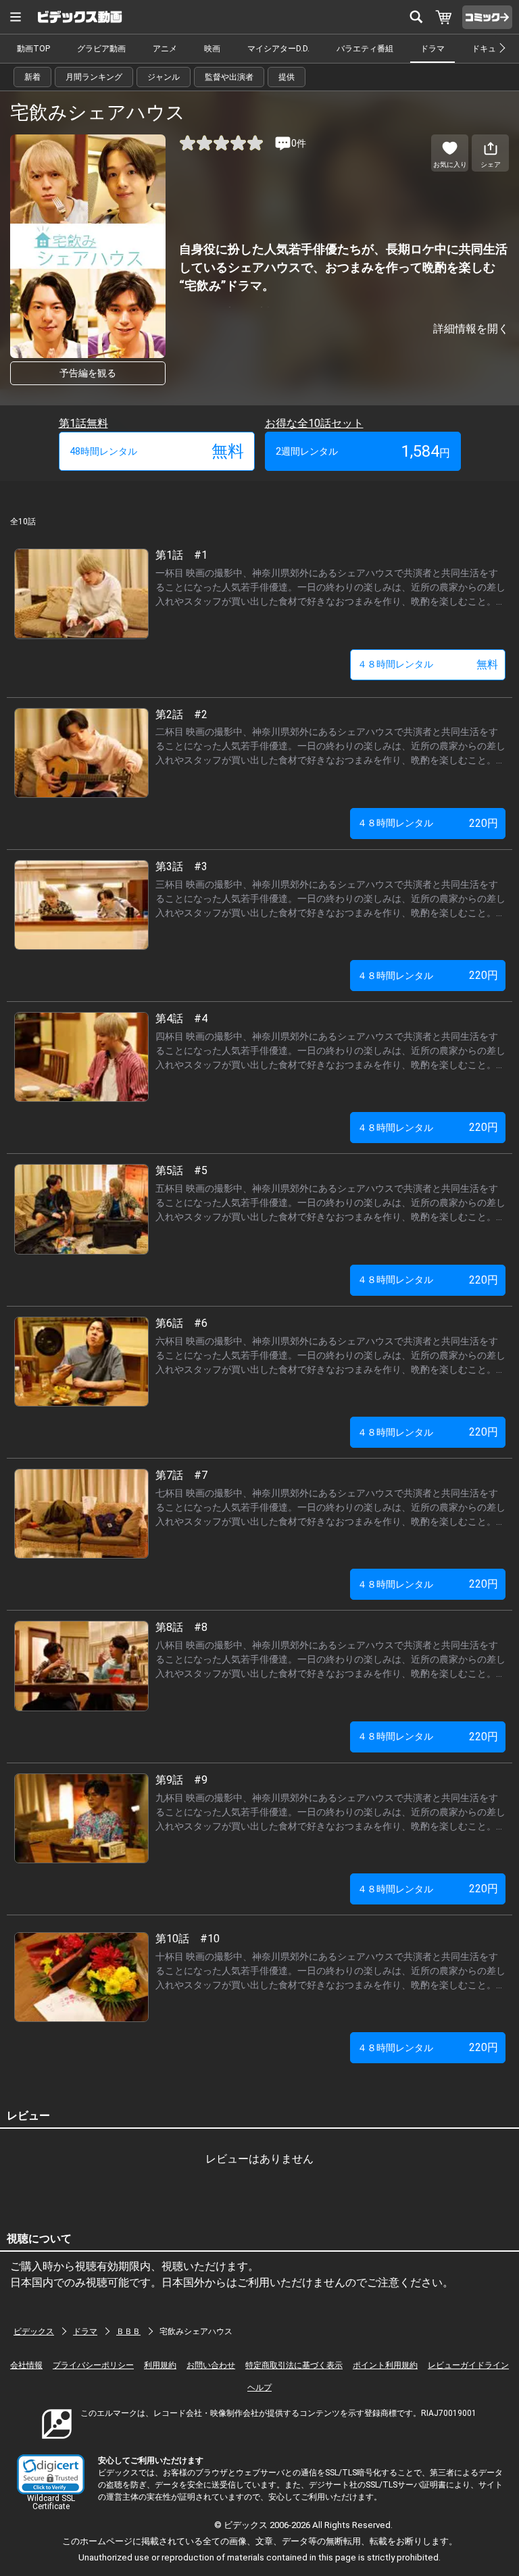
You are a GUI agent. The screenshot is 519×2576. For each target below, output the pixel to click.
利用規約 (160, 2365)
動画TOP (33, 49)
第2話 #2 (181, 714)
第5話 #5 (181, 1170)
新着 (32, 77)
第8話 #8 (181, 1627)
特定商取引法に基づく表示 (294, 2365)
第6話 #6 (181, 1323)
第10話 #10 (188, 1939)
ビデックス (34, 2331)
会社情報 (26, 2365)
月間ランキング (94, 77)
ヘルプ (259, 2388)
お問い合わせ (211, 2365)
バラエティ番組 (365, 49)
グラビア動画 (101, 49)
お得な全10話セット (314, 423)
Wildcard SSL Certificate (51, 2502)
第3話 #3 (181, 866)
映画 (212, 49)
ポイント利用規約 (385, 2365)
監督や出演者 (229, 77)
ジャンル (164, 77)
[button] (51, 2474)
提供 (287, 77)
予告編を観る (88, 373)
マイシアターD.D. (278, 49)
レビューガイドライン (468, 2365)
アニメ (165, 49)
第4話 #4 (181, 1018)
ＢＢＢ (128, 2331)
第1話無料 (83, 423)
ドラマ (432, 49)
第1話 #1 (181, 555)
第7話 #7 (181, 1475)
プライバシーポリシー (93, 2365)
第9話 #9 (181, 1780)
